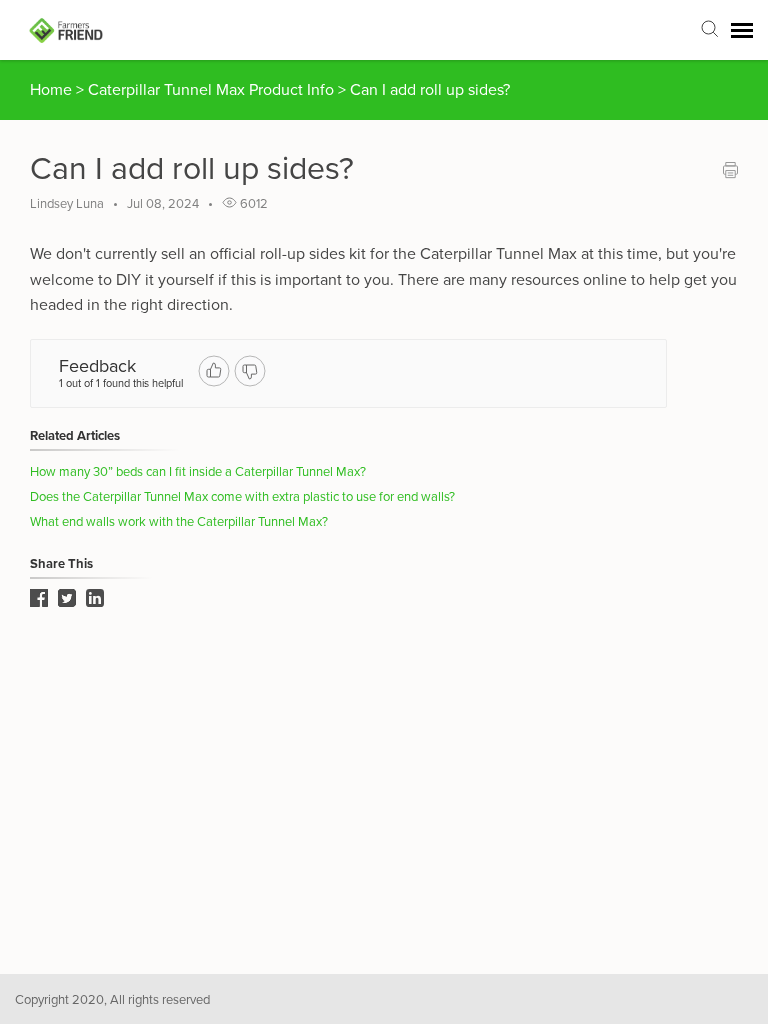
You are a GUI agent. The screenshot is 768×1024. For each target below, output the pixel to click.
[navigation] (742, 30)
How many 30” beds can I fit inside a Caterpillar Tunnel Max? (198, 472)
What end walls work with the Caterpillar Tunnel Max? (179, 522)
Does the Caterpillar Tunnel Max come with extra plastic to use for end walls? (242, 497)
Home (51, 90)
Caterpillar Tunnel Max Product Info (213, 90)
